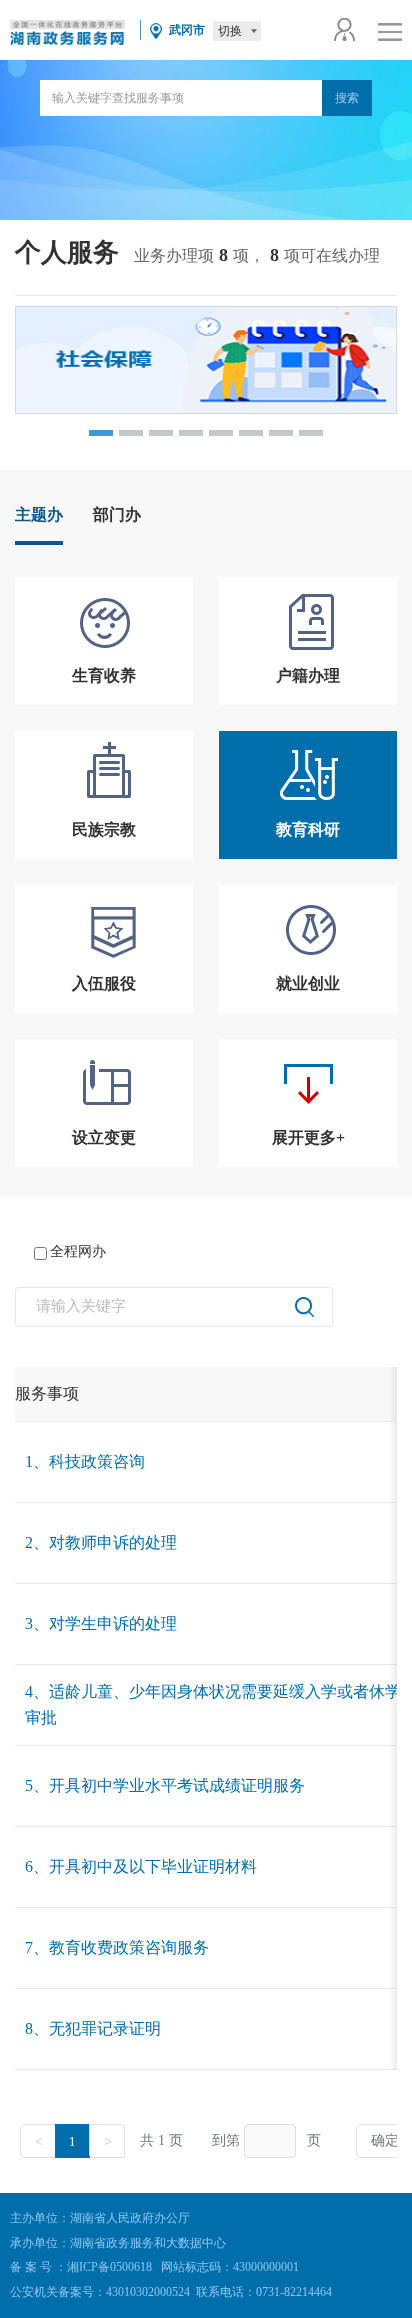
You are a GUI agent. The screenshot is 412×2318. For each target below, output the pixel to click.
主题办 (39, 514)
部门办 (117, 514)
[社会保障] (206, 360)
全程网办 (78, 1251)
